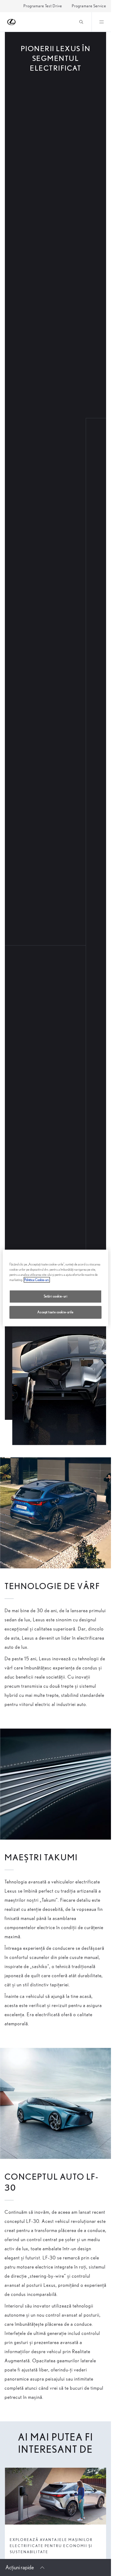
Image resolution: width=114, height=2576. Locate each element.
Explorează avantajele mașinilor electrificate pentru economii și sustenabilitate (51, 2546)
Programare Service (89, 6)
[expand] (101, 22)
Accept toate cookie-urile (55, 1312)
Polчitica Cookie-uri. (37, 1280)
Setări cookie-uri (56, 1296)
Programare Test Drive (43, 6)
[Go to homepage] (12, 22)
